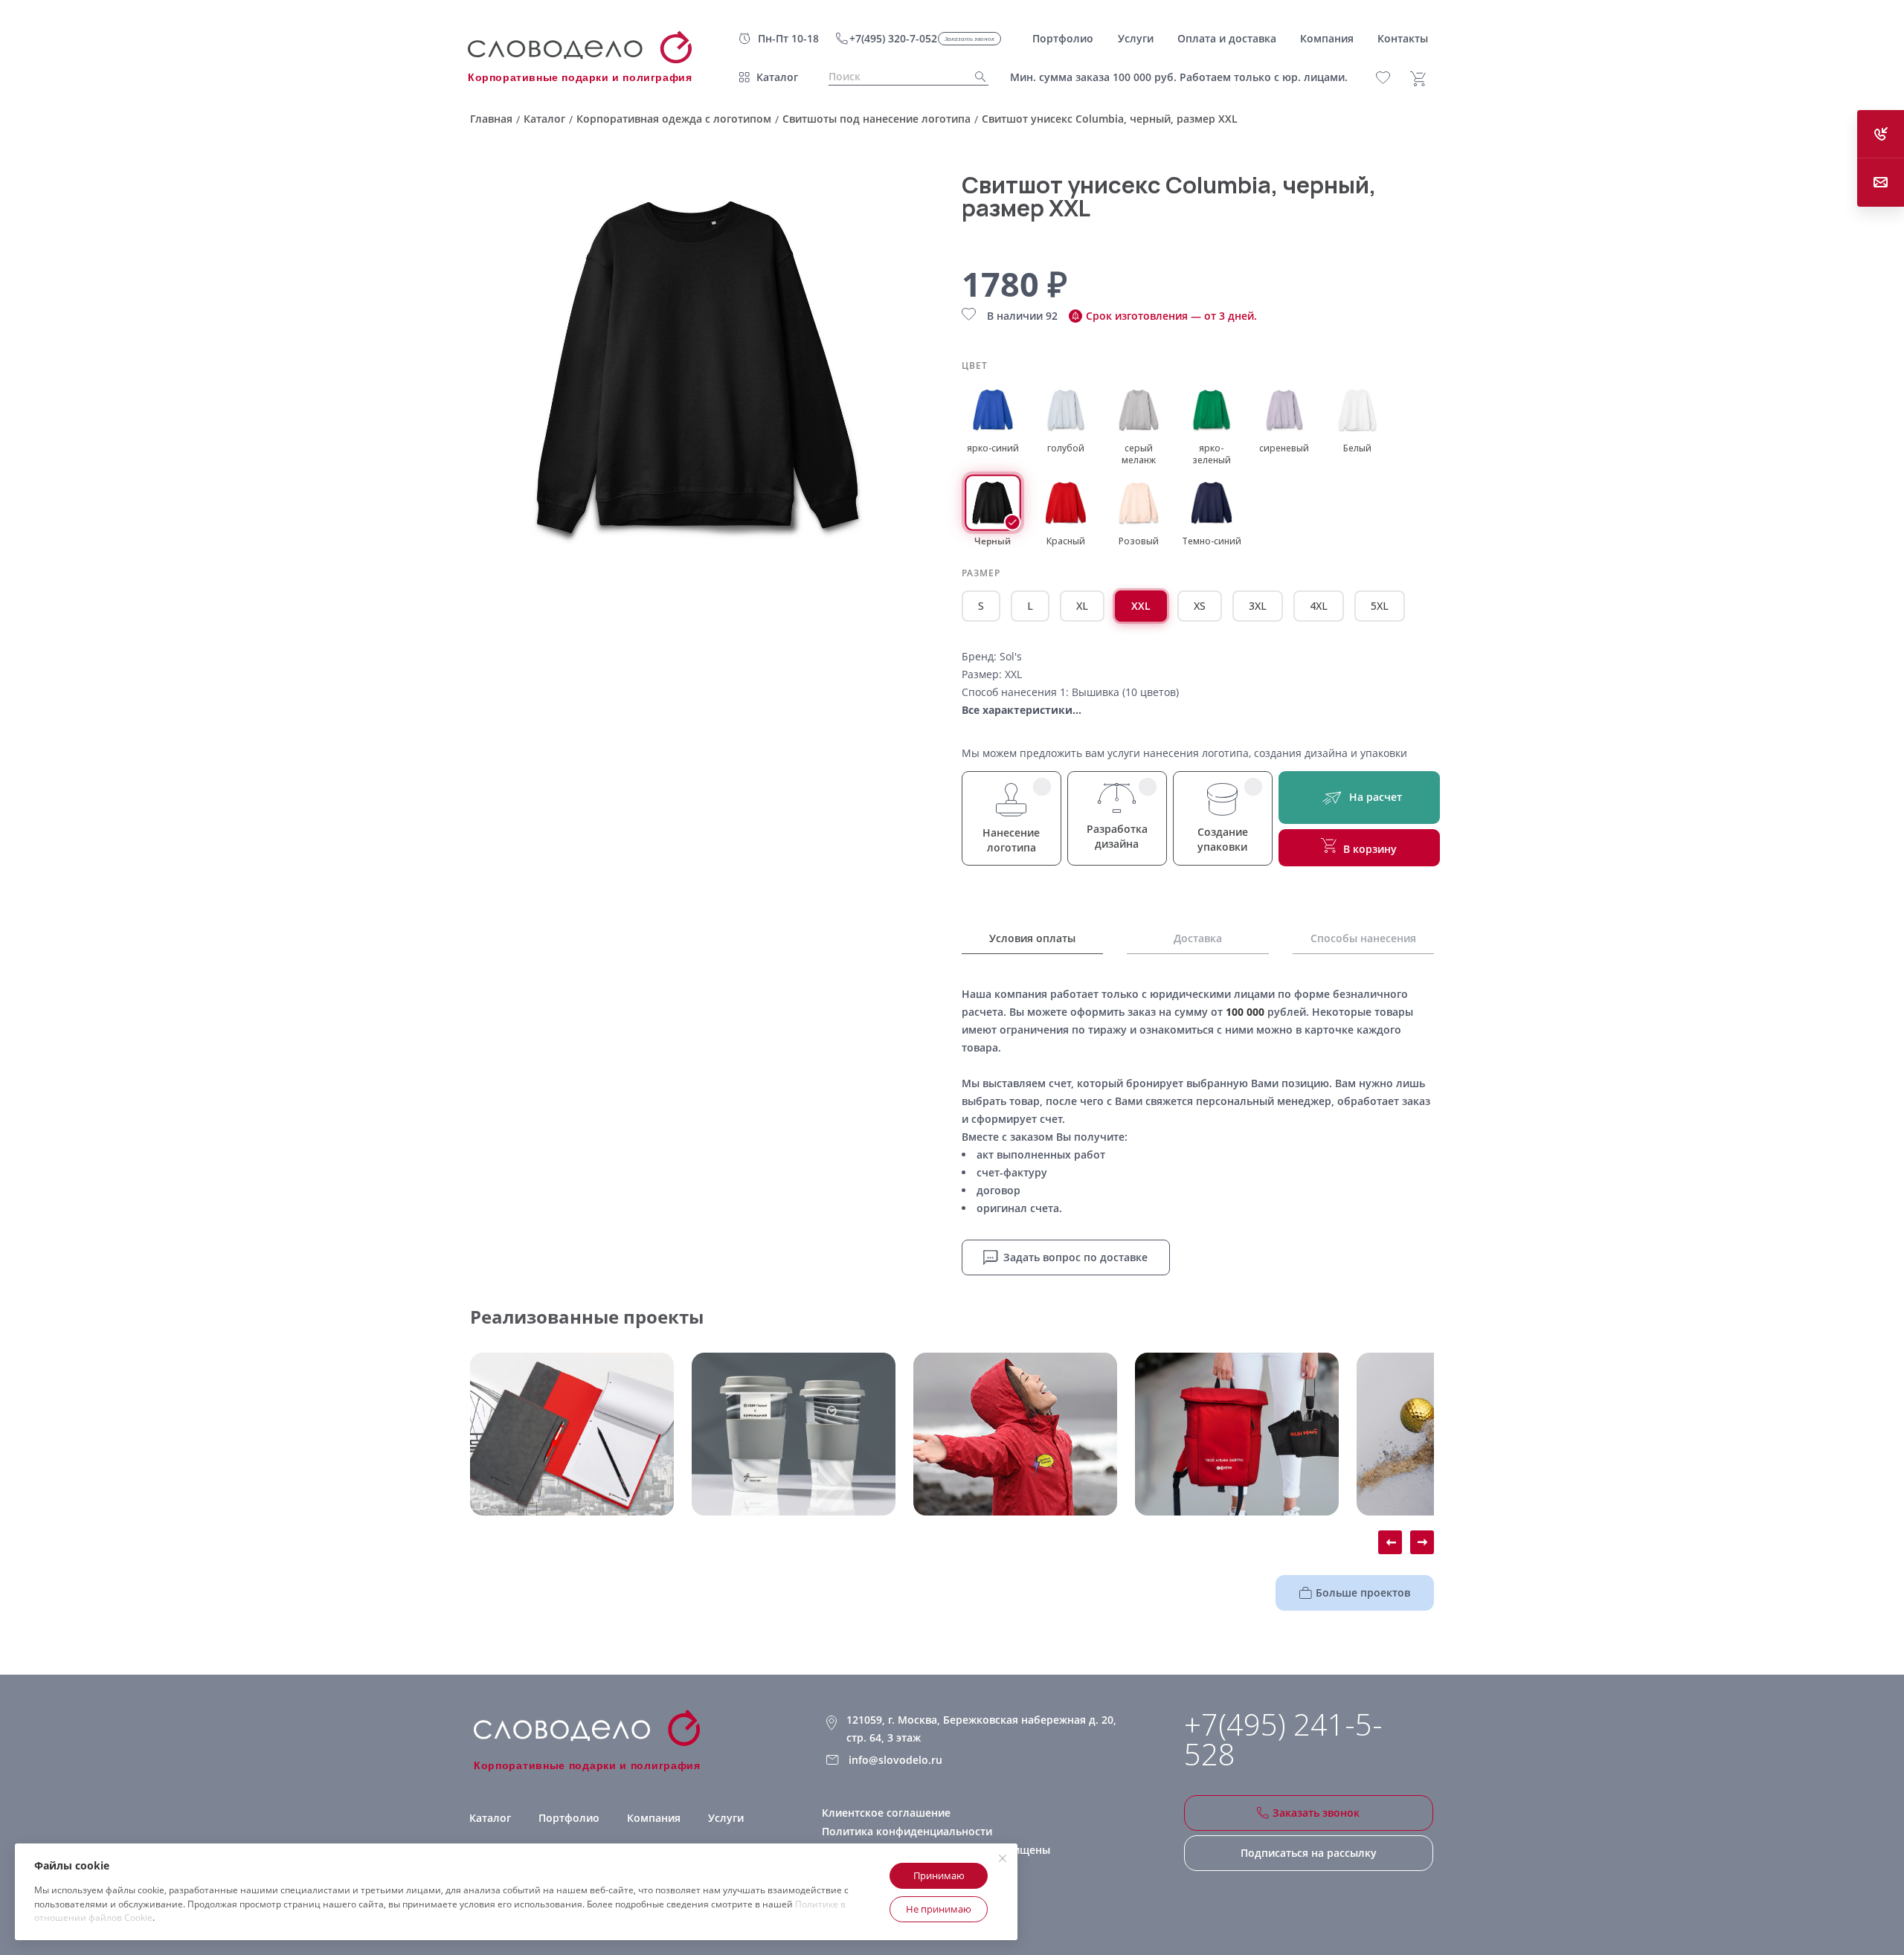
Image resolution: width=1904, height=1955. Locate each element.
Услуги (726, 1818)
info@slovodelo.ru (895, 1760)
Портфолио (569, 1818)
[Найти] (976, 77)
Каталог (777, 77)
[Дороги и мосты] (572, 1434)
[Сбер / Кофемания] (794, 1434)
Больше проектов (1363, 1592)
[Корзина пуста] (1424, 79)
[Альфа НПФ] (1015, 1434)
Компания (654, 1818)
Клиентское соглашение (886, 1813)
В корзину (1370, 849)
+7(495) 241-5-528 (1283, 1739)
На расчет (1376, 797)
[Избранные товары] (1391, 78)
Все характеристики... (1022, 710)
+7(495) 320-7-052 (893, 38)
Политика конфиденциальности (907, 1831)
